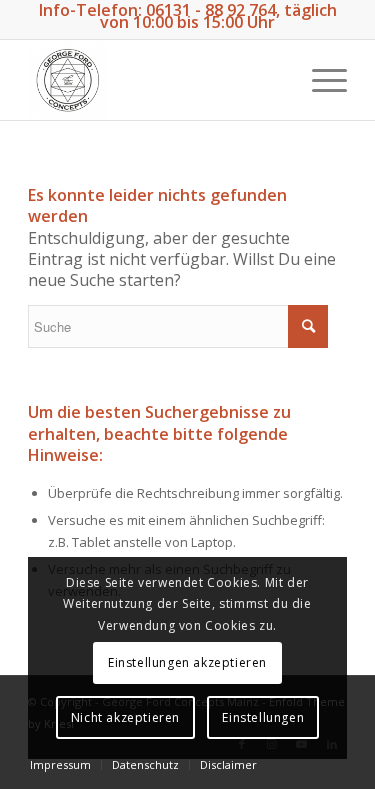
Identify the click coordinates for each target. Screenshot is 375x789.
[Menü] (319, 80)
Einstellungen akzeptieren (187, 662)
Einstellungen (263, 717)
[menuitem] (60, 764)
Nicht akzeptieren (125, 717)
